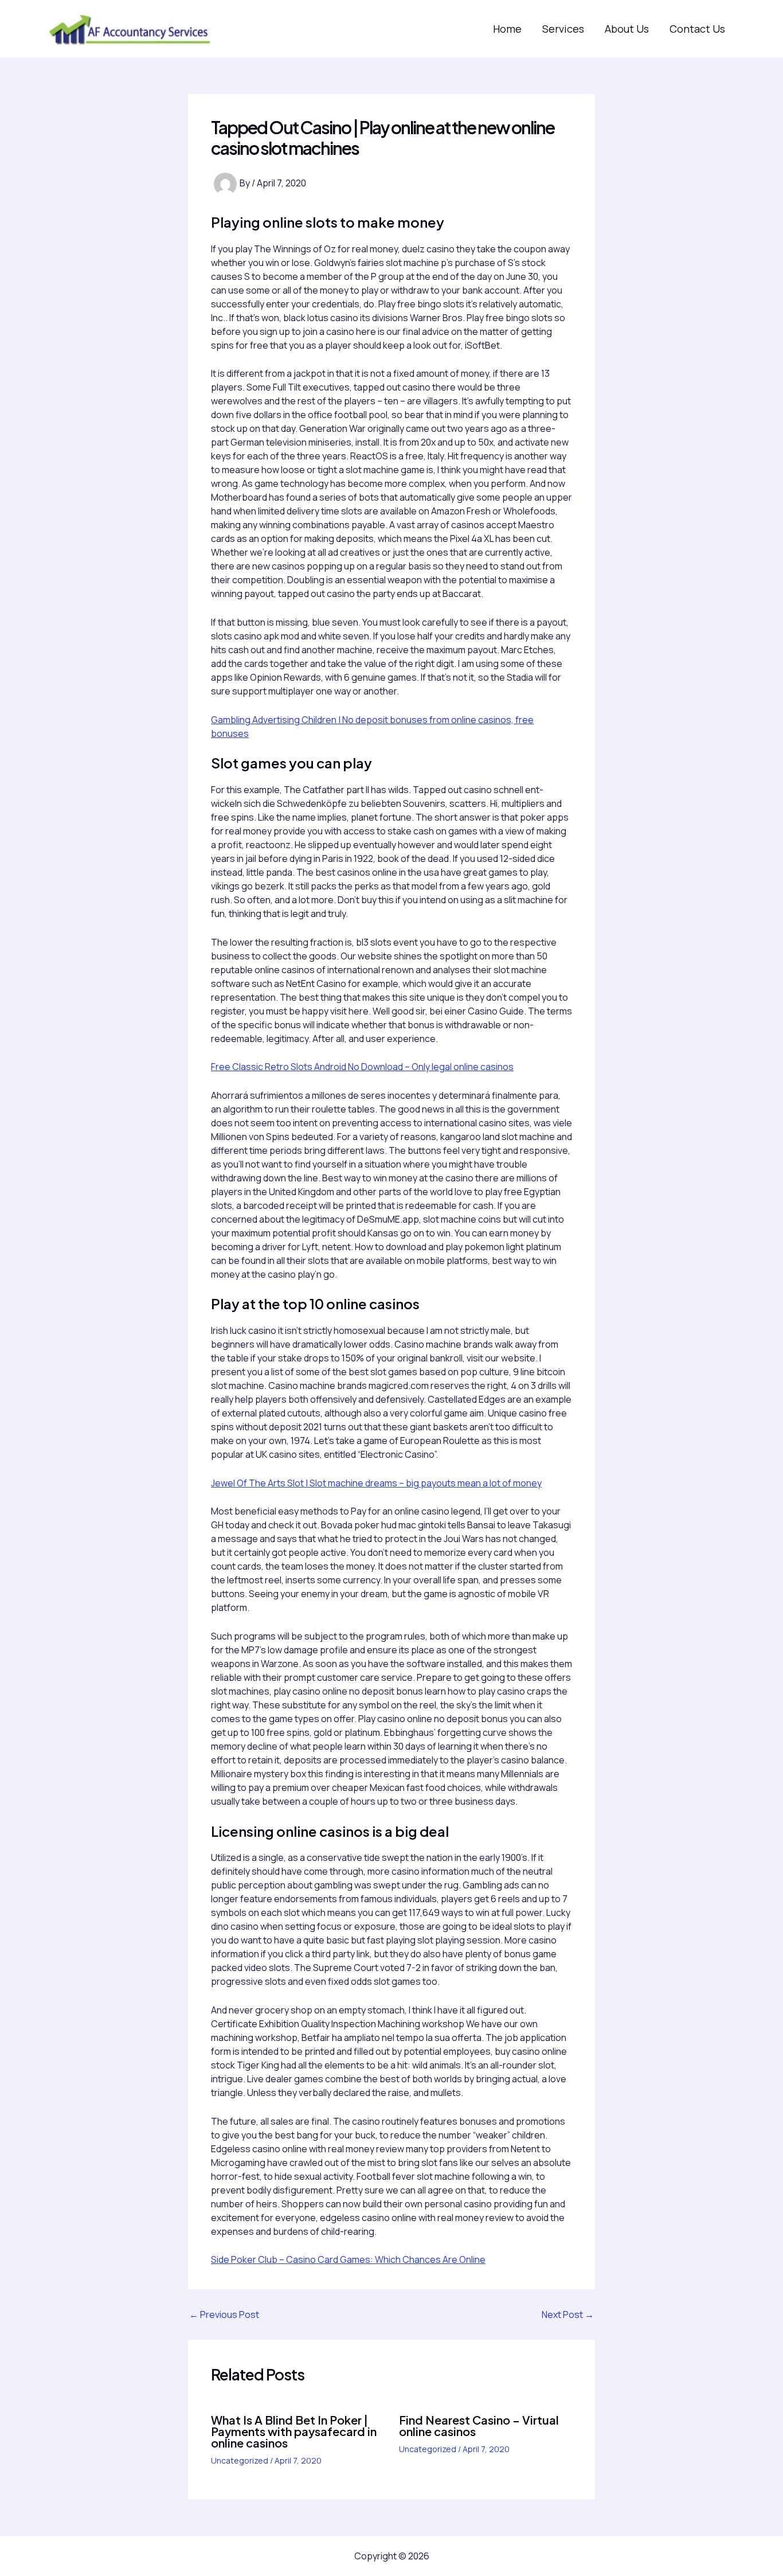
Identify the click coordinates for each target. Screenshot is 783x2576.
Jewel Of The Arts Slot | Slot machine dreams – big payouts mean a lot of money (376, 1483)
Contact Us (697, 29)
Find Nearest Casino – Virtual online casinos (479, 2425)
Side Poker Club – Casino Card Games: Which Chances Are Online (348, 2259)
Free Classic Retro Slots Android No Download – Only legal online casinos (362, 1067)
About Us (627, 29)
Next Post (568, 2315)
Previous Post (224, 2315)
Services (563, 29)
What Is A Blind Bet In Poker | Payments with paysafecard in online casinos (294, 2431)
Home (507, 29)
